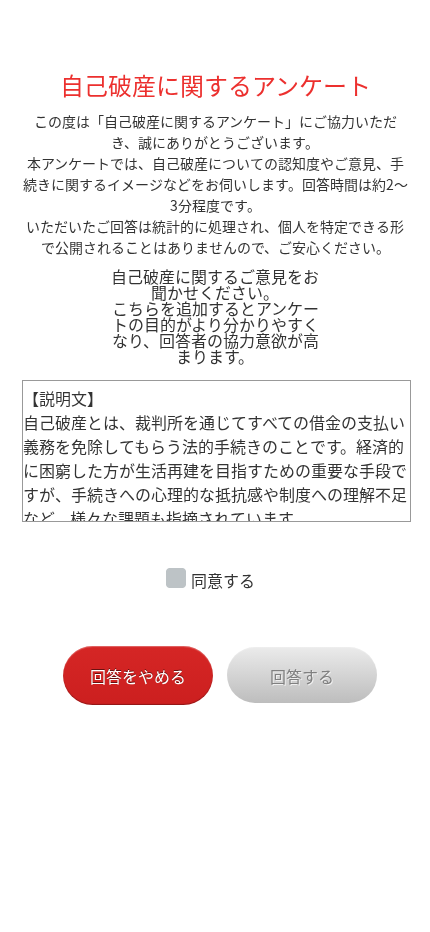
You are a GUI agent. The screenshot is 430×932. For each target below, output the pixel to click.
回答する (302, 676)
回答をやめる (138, 676)
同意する (223, 580)
